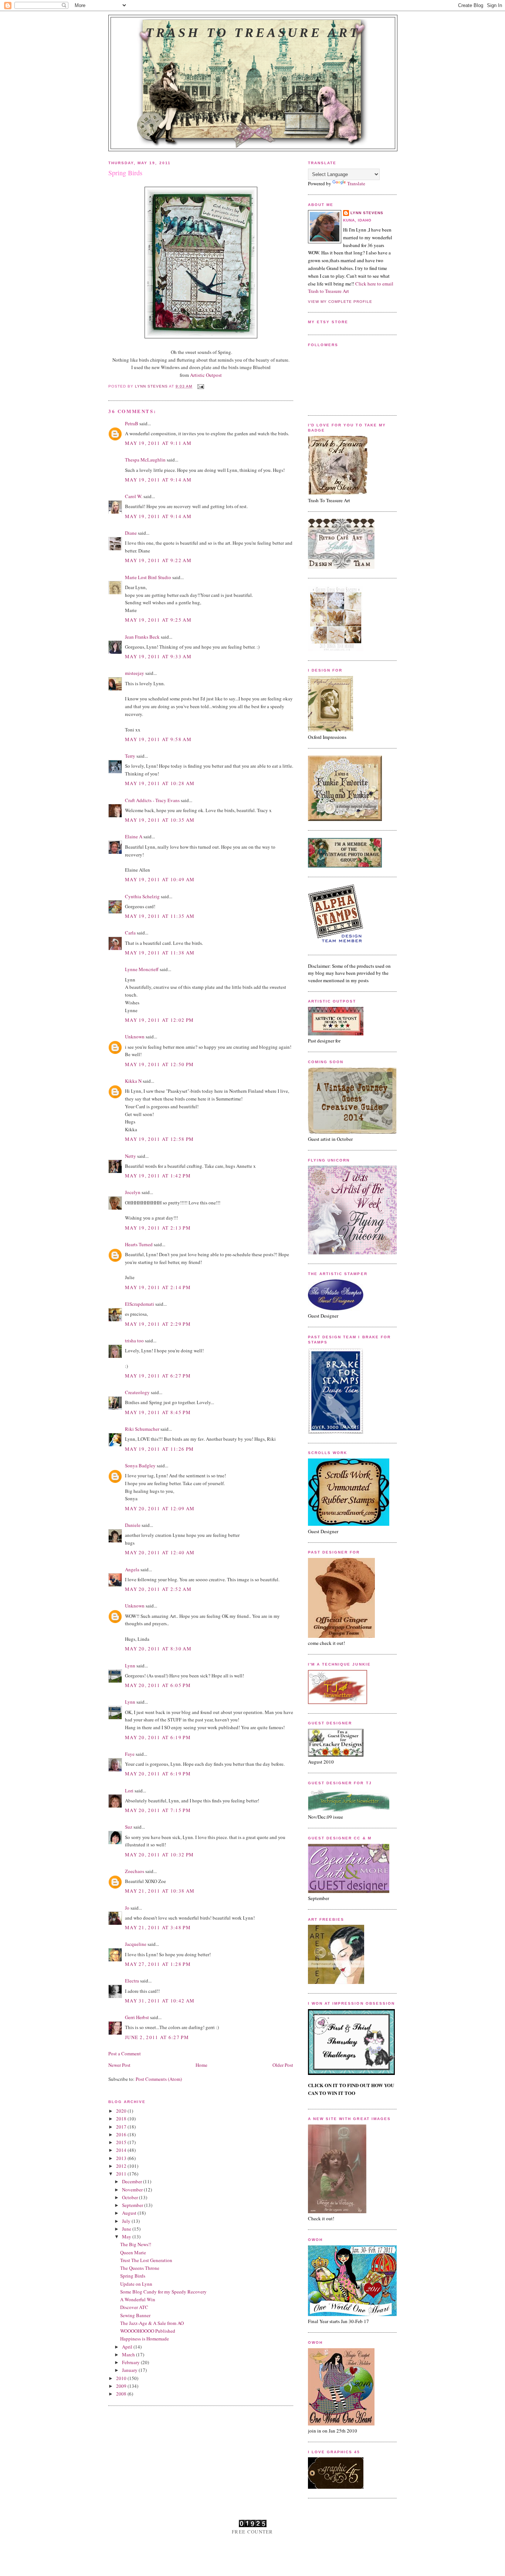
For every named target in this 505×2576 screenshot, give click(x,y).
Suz (129, 1827)
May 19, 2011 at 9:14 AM (158, 480)
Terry (130, 756)
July (127, 2221)
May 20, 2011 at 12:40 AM (160, 1552)
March (129, 2354)
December (133, 2181)
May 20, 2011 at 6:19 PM (158, 1737)
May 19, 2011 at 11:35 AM (160, 916)
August (130, 2213)
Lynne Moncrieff (142, 969)
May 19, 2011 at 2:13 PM (158, 1228)
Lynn (130, 1666)
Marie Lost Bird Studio (148, 577)
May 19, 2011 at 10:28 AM (160, 783)
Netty (131, 1156)
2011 (122, 2174)
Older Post (283, 2065)
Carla (130, 933)
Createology (137, 1392)
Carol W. (134, 496)
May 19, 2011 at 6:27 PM (158, 1376)
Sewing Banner (135, 2315)
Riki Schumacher (142, 1429)
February (131, 2362)
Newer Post (119, 2065)
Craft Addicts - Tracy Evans (152, 800)
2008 (122, 2394)
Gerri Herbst (137, 2017)
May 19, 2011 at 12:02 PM (159, 1020)
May (127, 2237)
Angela (132, 1569)
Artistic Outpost (206, 375)
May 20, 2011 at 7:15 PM (158, 1810)
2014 (122, 2150)
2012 (122, 2166)
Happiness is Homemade (145, 2339)
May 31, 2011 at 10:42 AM (160, 2001)
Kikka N (133, 1081)
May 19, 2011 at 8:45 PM (158, 1412)
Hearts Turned (139, 1244)
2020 (122, 2111)
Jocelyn (133, 1192)
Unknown (135, 1037)
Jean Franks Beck (142, 637)
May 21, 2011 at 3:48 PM (158, 1927)
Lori (129, 1791)
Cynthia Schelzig (142, 896)
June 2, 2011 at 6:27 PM (157, 2037)
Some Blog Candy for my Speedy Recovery (163, 2292)
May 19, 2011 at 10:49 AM (160, 879)
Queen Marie (133, 2252)
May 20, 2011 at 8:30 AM (158, 1649)
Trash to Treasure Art (253, 33)
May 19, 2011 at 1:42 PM (158, 1176)
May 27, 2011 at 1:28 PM (158, 1964)
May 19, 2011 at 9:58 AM (158, 739)
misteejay (135, 673)
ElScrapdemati (140, 1304)
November (133, 2190)
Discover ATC (134, 2307)
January (130, 2370)
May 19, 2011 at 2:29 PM (158, 1324)
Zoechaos (135, 1871)
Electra (132, 1981)
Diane (131, 533)
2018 (122, 2119)
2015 (122, 2142)
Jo (127, 1908)
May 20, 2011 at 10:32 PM (159, 1855)
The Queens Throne (140, 2268)
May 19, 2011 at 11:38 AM (160, 953)
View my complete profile (340, 302)
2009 (122, 2386)
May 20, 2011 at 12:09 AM (160, 1508)
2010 (122, 2378)
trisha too (134, 1341)
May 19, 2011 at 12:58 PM (159, 1139)
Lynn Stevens (367, 213)
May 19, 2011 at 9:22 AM (158, 560)
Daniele (133, 1525)
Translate (356, 183)
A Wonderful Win (138, 2299)
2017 (122, 2127)
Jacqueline (136, 1944)
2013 (122, 2158)
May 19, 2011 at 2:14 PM (158, 1287)
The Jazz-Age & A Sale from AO (152, 2323)
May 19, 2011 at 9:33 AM (158, 656)
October (131, 2197)
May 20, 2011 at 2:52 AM (158, 1589)
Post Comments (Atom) (159, 2079)
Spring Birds (133, 2276)
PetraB (132, 423)
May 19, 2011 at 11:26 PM (159, 1449)
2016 (122, 2134)
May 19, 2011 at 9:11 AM (158, 443)
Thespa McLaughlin (145, 460)
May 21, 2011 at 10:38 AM (160, 1891)
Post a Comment (125, 2053)
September (133, 2205)
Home (201, 2065)
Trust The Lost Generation (146, 2260)
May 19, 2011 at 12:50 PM (159, 1064)
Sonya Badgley (140, 1466)
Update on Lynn (136, 2284)
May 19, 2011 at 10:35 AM (160, 820)
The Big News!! (136, 2244)
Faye (130, 1754)
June (127, 2229)
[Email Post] (201, 386)
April (128, 2347)
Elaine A (134, 836)
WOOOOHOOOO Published (148, 2331)
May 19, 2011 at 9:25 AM (158, 620)
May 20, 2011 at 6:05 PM (158, 1685)
